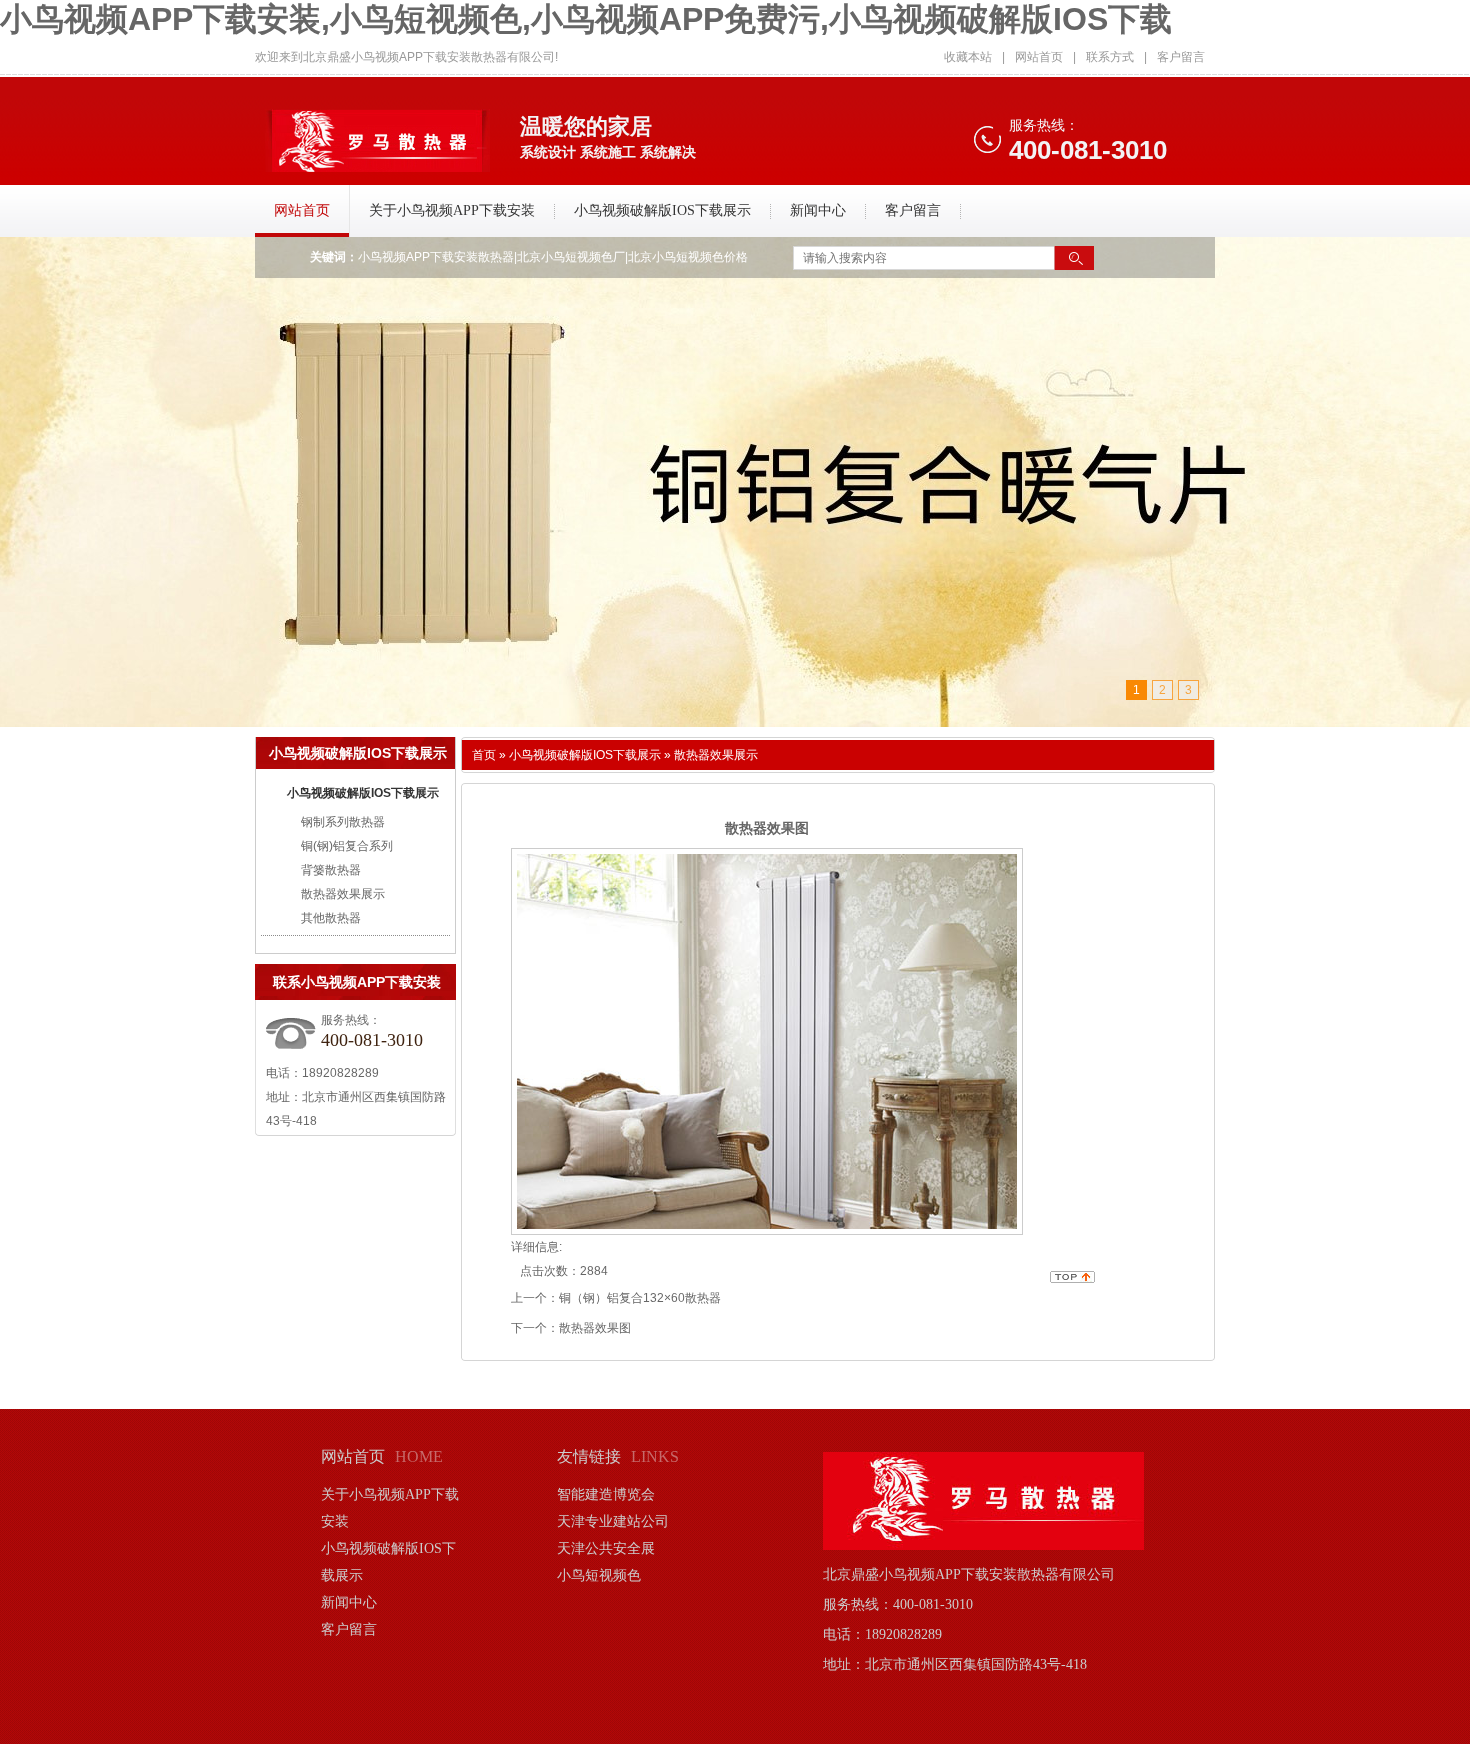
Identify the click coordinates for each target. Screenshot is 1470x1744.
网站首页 (1039, 57)
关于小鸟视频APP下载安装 (390, 1508)
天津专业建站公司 (613, 1521)
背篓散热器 (331, 870)
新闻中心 (349, 1602)
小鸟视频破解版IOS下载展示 (363, 793)
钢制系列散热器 (343, 822)
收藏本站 (968, 57)
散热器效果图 (595, 1328)
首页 (484, 755)
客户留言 (1181, 57)
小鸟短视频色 (599, 1575)
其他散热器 (331, 918)
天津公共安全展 (606, 1548)
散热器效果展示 (343, 894)
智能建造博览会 (606, 1494)
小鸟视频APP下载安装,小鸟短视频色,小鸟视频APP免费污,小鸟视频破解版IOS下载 (586, 19)
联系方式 (1110, 57)
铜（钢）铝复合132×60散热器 (640, 1298)
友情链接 (589, 1456)
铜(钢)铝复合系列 (347, 846)
